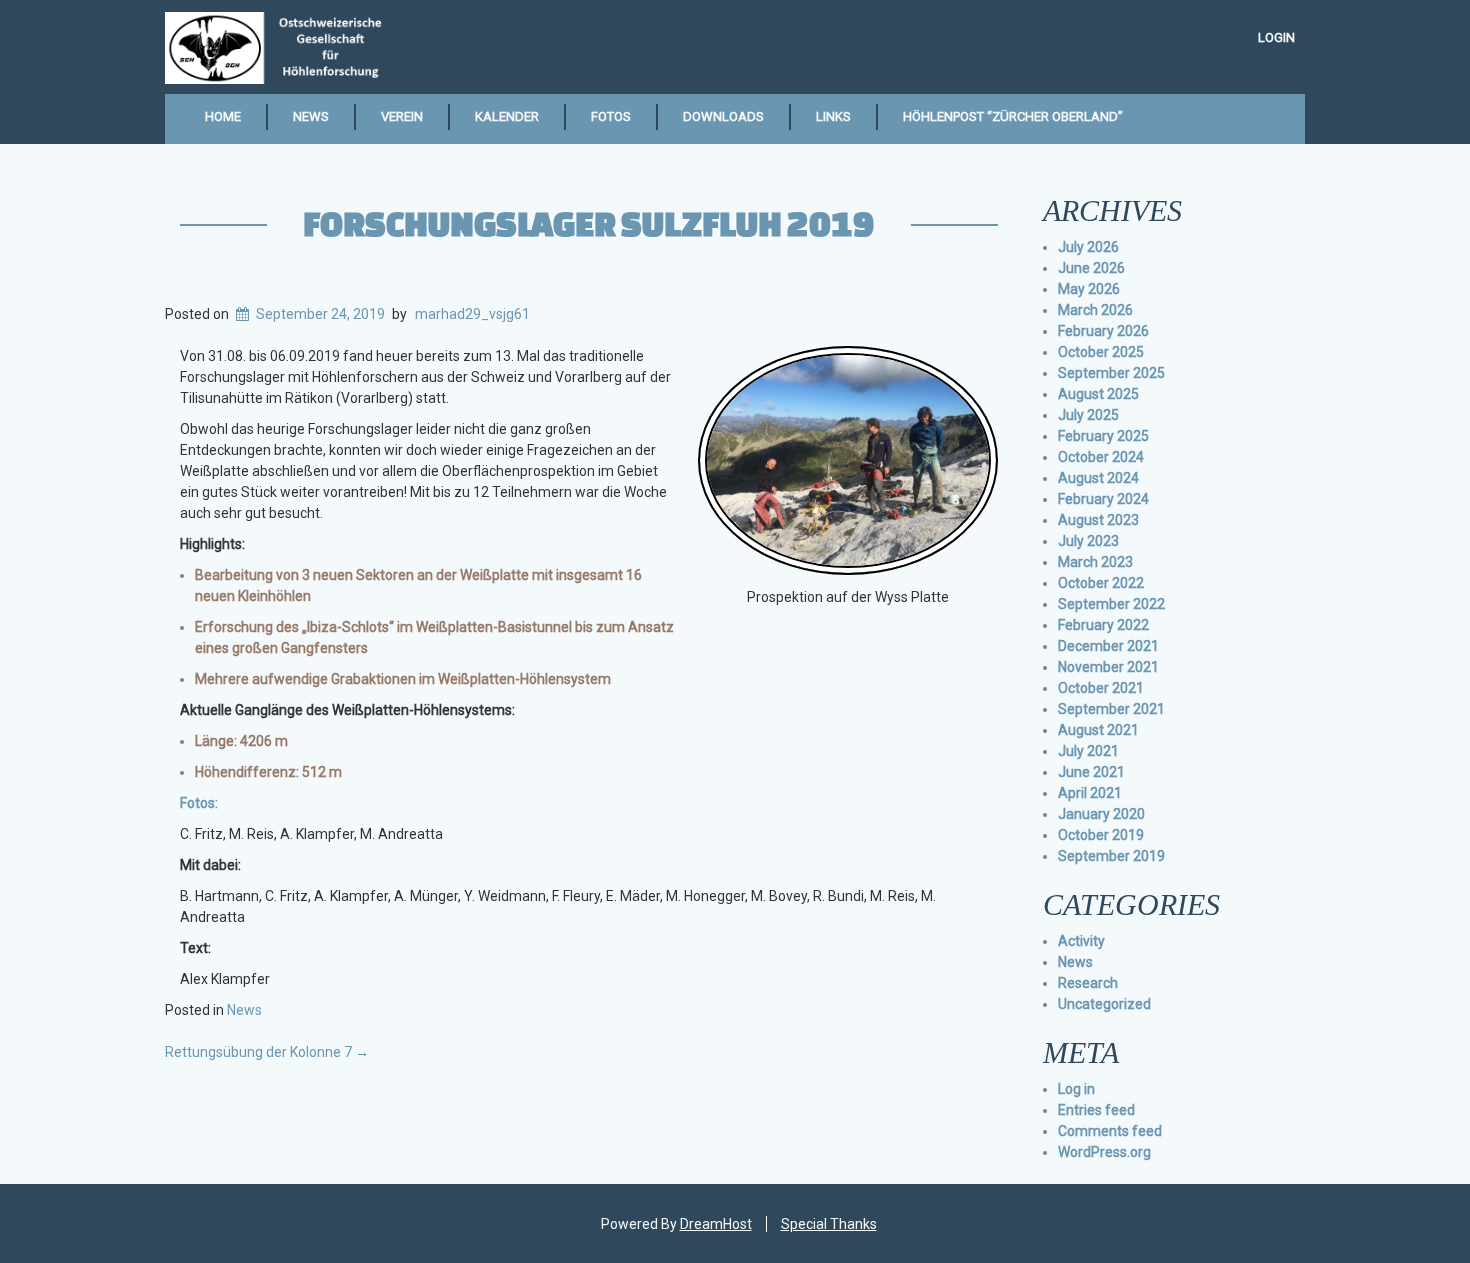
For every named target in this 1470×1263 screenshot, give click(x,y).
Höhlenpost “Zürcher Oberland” (1013, 116)
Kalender (507, 116)
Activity (1081, 941)
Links (833, 116)
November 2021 (1108, 667)
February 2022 (1103, 625)
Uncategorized (1104, 1004)
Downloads (723, 116)
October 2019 (1101, 835)
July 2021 (1088, 751)
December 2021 (1108, 646)
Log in (1076, 1089)
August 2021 (1098, 730)
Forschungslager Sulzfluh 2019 (589, 223)
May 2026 (1089, 289)
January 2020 (1101, 814)
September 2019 (1111, 856)
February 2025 (1103, 436)
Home (223, 116)
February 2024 (1103, 499)
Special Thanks (829, 1224)
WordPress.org (1104, 1152)
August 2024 (1098, 478)
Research (1088, 983)
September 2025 (1111, 373)
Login (1276, 37)
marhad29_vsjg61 (472, 314)
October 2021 (1101, 688)
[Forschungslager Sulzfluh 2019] (848, 459)
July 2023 (1088, 541)
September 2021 (1111, 709)
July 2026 (1088, 247)
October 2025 (1101, 352)
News (311, 116)
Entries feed (1096, 1110)
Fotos (611, 116)
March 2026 (1095, 310)
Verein (402, 116)
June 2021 (1091, 772)
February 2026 (1103, 331)
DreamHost (716, 1224)
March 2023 (1095, 562)
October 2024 (1101, 457)
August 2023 (1098, 520)
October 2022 (1101, 583)
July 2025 (1088, 415)
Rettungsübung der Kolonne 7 (267, 1052)
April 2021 (1090, 793)
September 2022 (1111, 604)
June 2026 (1091, 268)
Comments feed (1110, 1131)
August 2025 (1098, 394)
